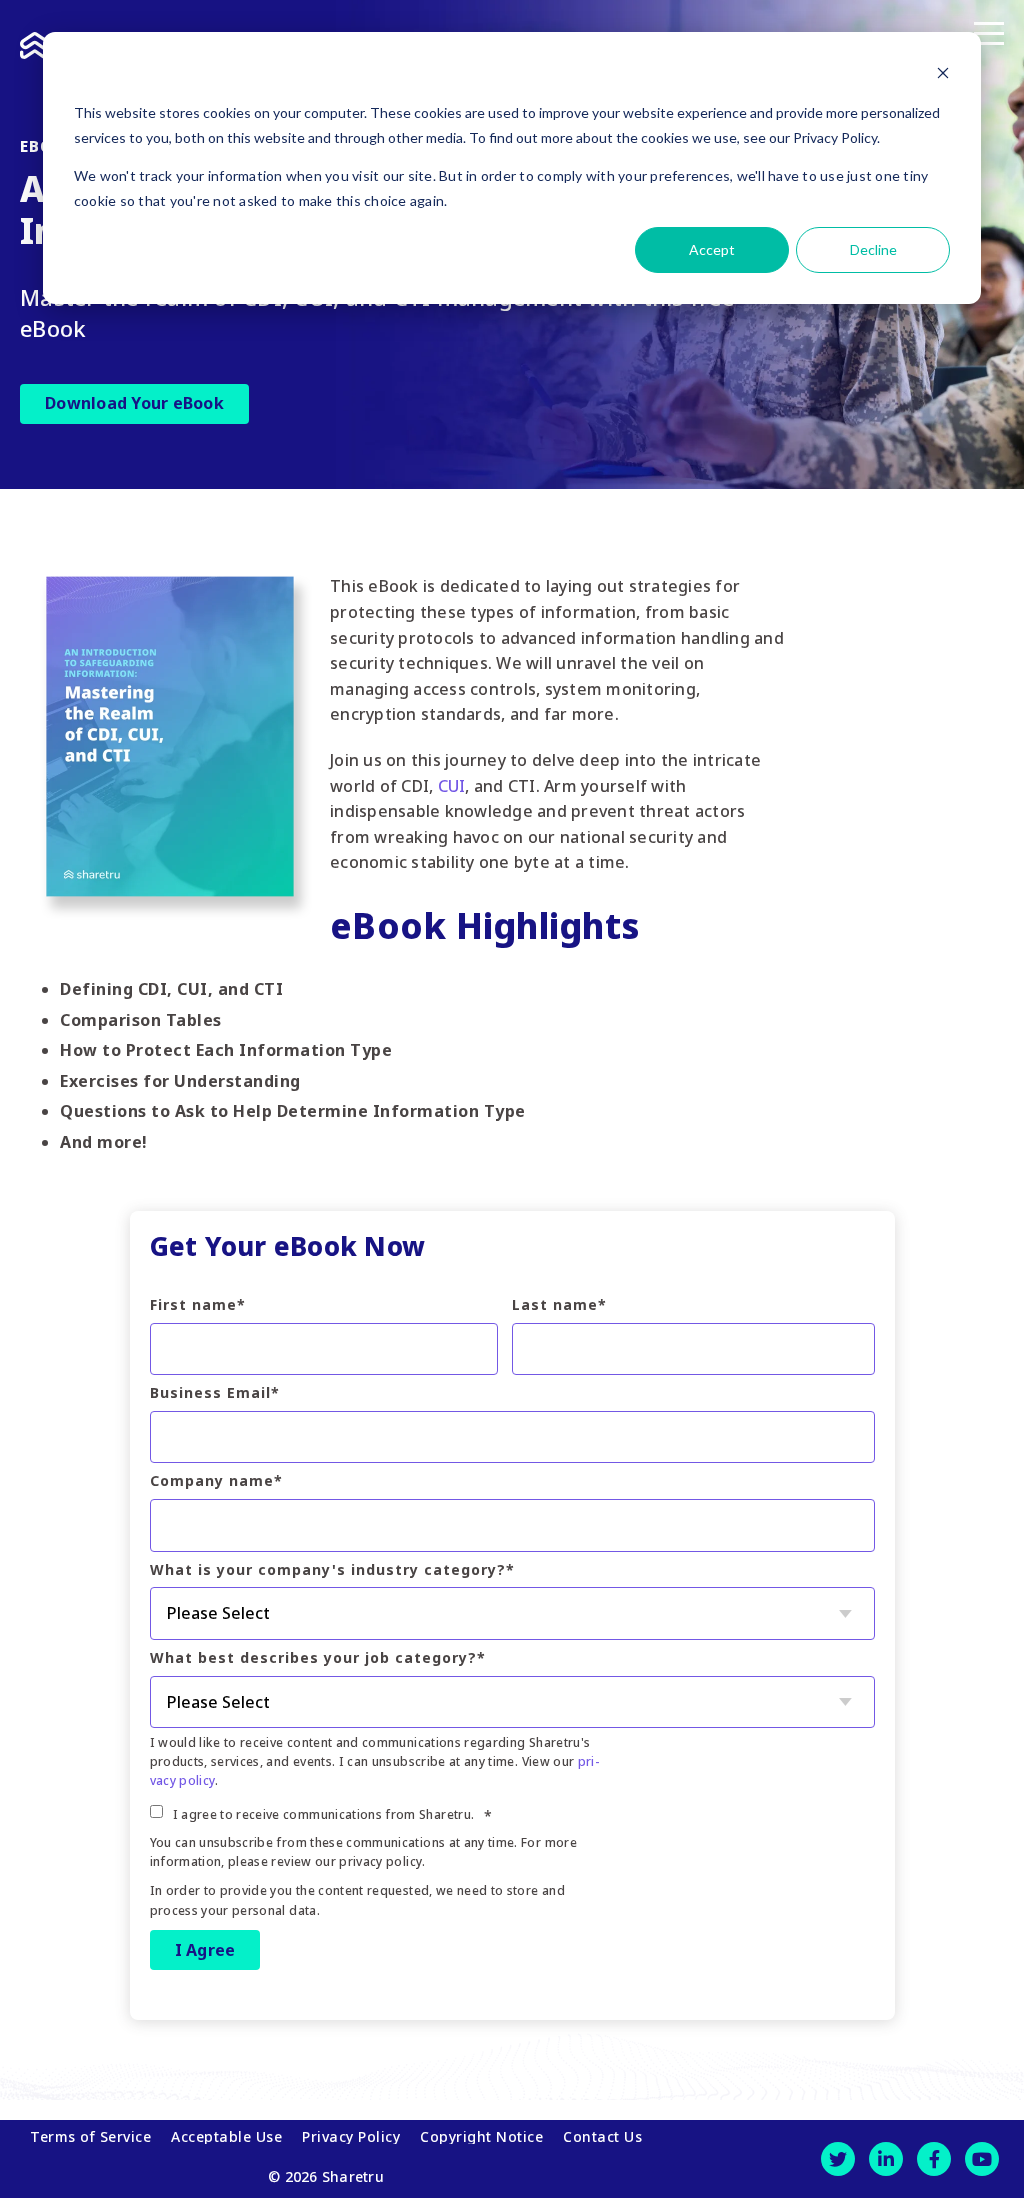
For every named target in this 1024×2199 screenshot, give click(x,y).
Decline (873, 249)
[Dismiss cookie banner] (943, 75)
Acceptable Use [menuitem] (226, 2137)
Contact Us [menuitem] (602, 2137)
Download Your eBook (134, 403)
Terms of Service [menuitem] (90, 2137)
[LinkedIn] (886, 2159)
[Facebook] (934, 2159)
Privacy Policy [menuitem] (351, 2137)
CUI (452, 786)
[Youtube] (982, 2159)
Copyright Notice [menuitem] (481, 2137)
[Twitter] (838, 2159)
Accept (712, 249)
